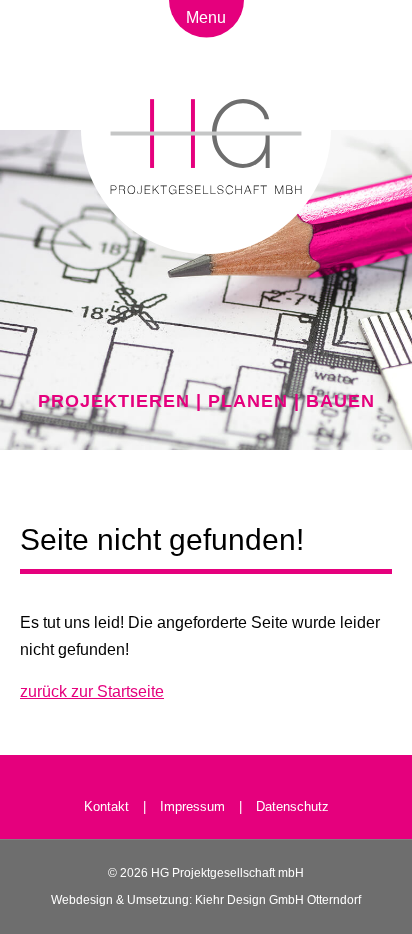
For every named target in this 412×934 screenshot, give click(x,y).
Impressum (192, 806)
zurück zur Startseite (92, 691)
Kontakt (108, 806)
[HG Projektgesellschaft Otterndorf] (206, 211)
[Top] (206, 752)
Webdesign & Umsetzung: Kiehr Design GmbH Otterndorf (206, 900)
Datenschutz (292, 806)
